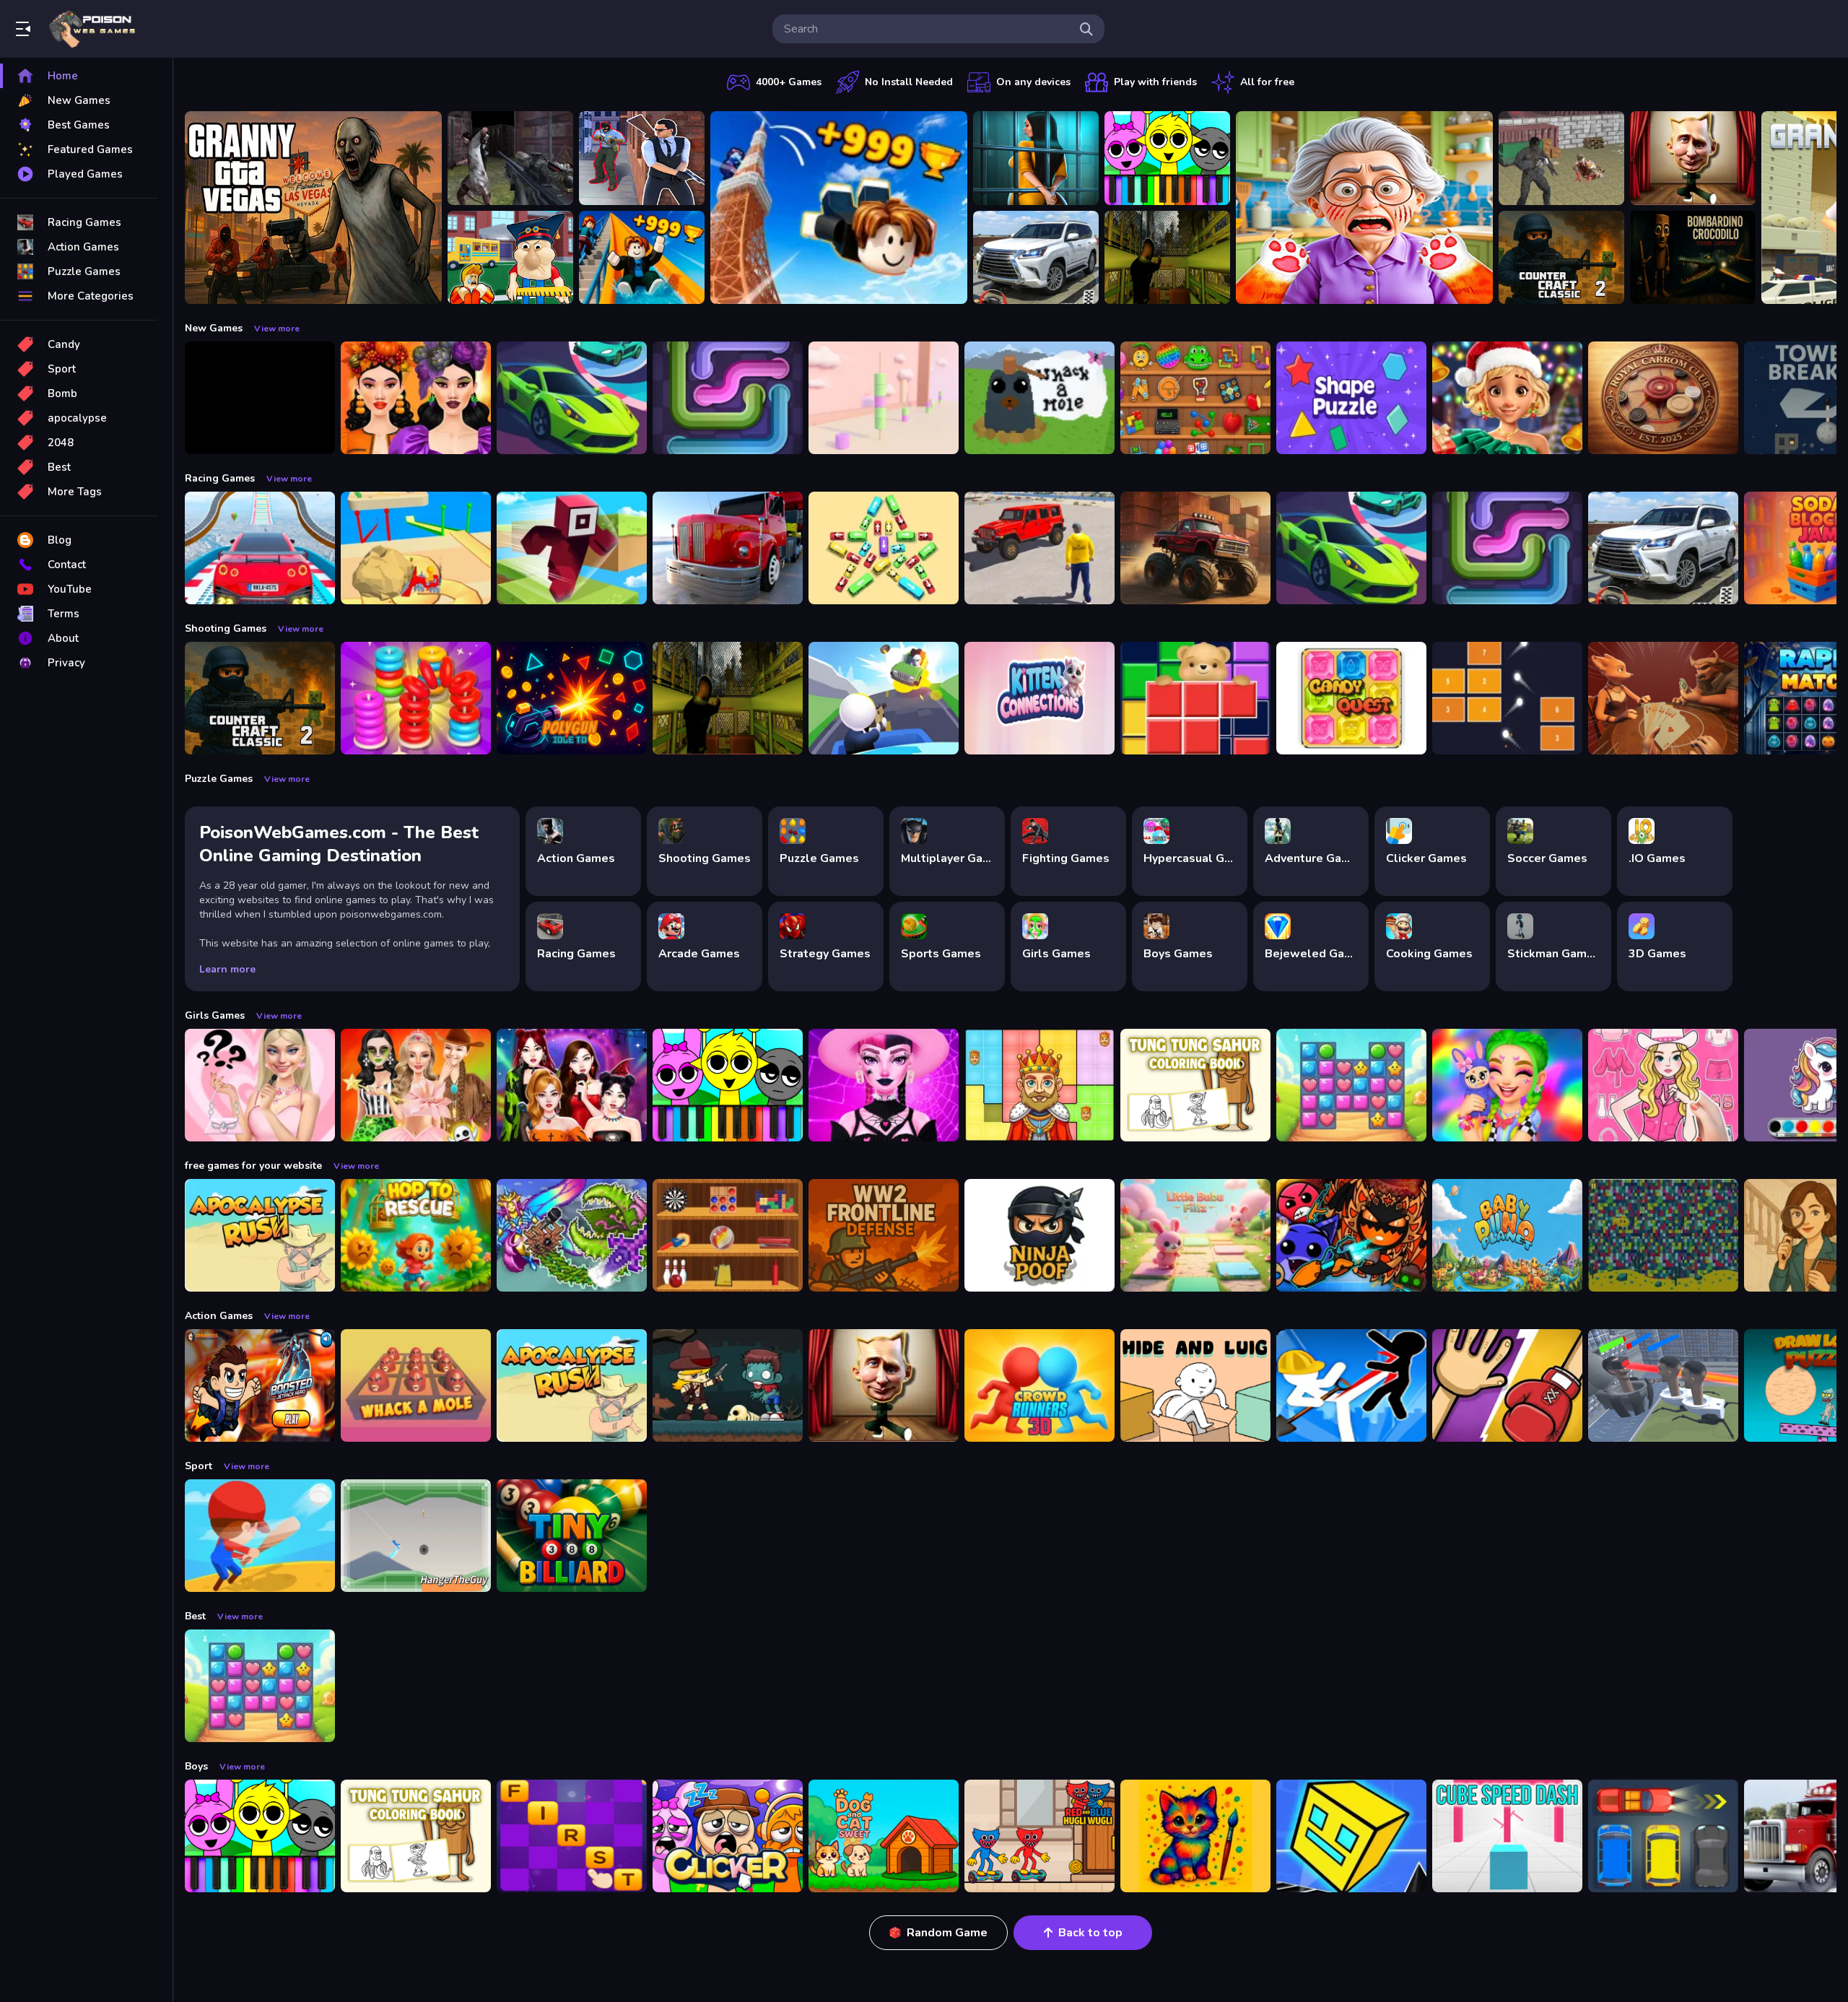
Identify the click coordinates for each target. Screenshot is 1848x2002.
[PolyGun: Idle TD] (572, 698)
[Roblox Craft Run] (572, 548)
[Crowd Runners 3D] (1039, 1385)
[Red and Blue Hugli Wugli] (1039, 1836)
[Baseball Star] (260, 1536)
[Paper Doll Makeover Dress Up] (1663, 1085)
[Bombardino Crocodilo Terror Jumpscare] (1693, 258)
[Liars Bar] (1663, 698)
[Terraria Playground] (572, 1235)
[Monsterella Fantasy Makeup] (884, 1085)
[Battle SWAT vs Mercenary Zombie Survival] (510, 158)
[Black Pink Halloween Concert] (572, 1085)
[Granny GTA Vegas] (313, 208)
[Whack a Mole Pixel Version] (1039, 398)
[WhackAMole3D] (416, 1385)
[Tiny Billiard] (572, 1536)
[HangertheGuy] (416, 1536)
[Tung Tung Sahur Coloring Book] (1195, 1085)
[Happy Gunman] (884, 698)
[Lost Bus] (1167, 258)
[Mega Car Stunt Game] (260, 548)
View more (277, 328)
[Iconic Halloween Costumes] (416, 1085)
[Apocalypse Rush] (260, 1235)
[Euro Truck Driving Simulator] (728, 548)
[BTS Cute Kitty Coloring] (1195, 1836)
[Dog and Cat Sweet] (884, 1836)
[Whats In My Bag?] (260, 1085)
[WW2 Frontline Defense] (884, 1235)
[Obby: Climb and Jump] (839, 208)
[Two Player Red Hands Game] (1507, 1385)
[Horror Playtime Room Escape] (1036, 158)
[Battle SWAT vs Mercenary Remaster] (1561, 158)
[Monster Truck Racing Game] (1195, 548)
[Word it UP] (572, 1836)
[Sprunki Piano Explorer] (1167, 158)
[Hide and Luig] (1195, 1385)
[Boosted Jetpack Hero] (260, 1385)
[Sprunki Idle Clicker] (728, 1836)
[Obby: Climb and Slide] (642, 258)
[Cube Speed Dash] (1507, 1836)
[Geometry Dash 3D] (1351, 1836)
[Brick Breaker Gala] (1507, 698)
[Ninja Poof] (1039, 1235)
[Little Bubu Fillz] (1195, 1235)
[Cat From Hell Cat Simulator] (1364, 208)
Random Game (947, 1933)
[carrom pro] (1663, 398)
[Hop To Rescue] (416, 1235)
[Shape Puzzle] (1351, 398)
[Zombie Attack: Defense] (728, 1385)
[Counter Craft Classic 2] (1561, 258)
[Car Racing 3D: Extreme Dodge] (572, 398)
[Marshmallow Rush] (884, 398)
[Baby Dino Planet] (1507, 1235)
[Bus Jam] (884, 548)
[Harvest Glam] (416, 398)
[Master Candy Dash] (1351, 1085)
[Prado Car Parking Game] (1036, 258)
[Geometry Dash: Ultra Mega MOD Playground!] (1351, 1235)
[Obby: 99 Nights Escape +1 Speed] (260, 398)
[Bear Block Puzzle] (1195, 698)
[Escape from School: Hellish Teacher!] (510, 258)
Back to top (1090, 1933)
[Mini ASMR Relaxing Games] (1195, 398)
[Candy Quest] (1351, 698)
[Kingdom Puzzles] (1039, 1085)
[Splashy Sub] (1663, 1235)
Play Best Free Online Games (92, 29)
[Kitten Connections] (1039, 698)
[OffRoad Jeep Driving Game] (1039, 548)
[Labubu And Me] (1507, 1085)
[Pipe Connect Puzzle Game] (728, 398)
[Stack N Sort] (416, 698)
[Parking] (1663, 1836)
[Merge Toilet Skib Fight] (1663, 1385)
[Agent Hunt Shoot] (642, 158)
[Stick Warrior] (1351, 1385)
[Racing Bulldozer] (416, 548)
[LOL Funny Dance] (1693, 158)
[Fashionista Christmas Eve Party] (1507, 398)
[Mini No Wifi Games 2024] (728, 1235)
